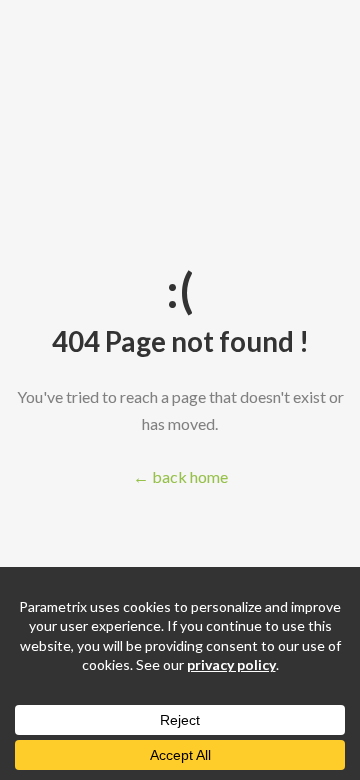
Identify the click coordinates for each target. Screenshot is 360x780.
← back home (180, 476)
